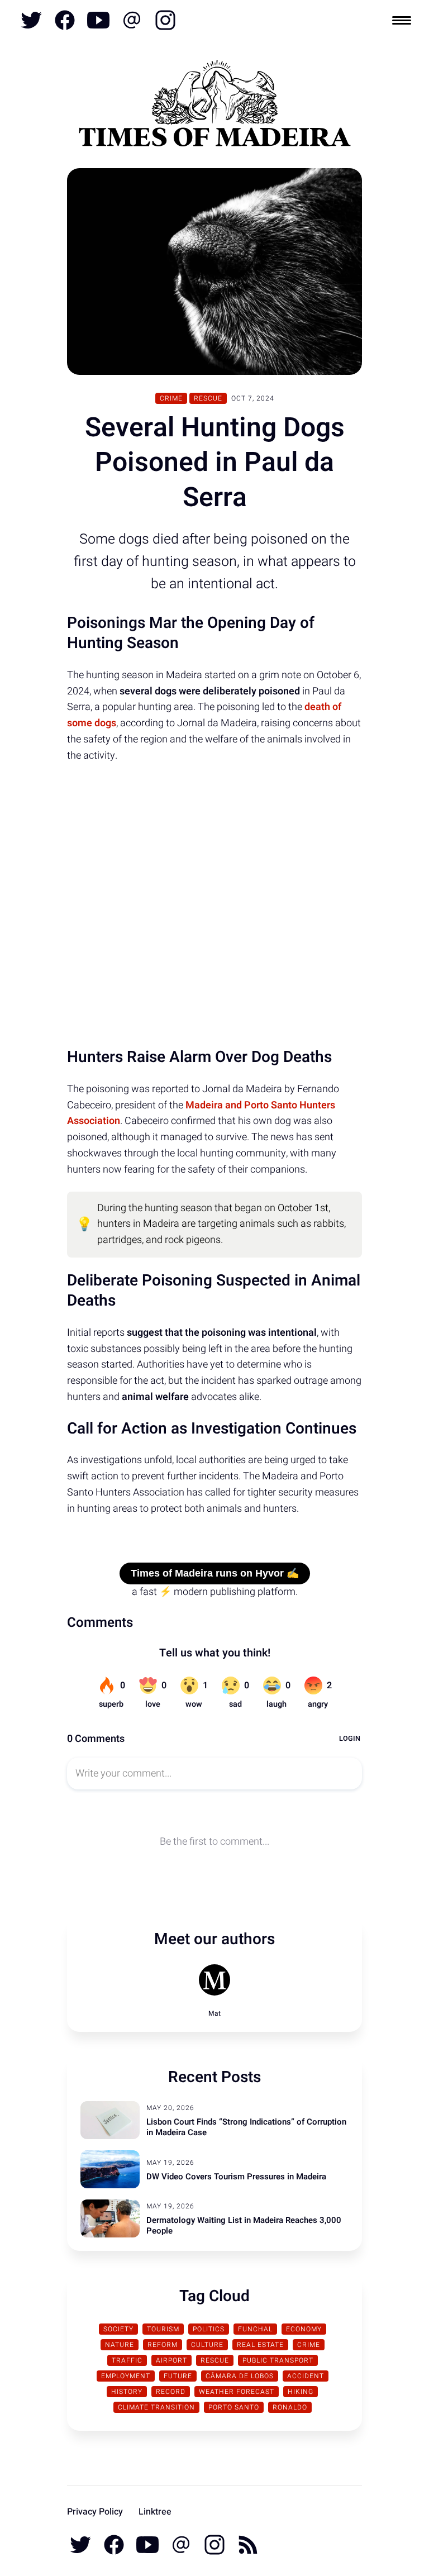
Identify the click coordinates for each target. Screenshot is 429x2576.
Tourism (163, 2329)
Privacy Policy (95, 2512)
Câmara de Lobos (240, 2376)
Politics (209, 2329)
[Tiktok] (132, 20)
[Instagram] (164, 20)
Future (178, 2376)
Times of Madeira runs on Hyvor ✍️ (215, 1573)
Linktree (155, 2512)
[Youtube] (98, 20)
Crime (171, 398)
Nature (120, 2345)
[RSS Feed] (247, 2545)
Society (118, 2329)
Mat (214, 2013)
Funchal (255, 2329)
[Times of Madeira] (214, 106)
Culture (207, 2345)
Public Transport (278, 2360)
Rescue (208, 398)
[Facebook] (65, 20)
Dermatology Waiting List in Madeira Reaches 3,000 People (244, 2226)
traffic (127, 2360)
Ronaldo (290, 2407)
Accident (306, 2376)
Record (171, 2392)
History (127, 2392)
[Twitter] (31, 20)
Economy (304, 2329)
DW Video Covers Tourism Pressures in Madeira (236, 2177)
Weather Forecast (237, 2392)
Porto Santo (234, 2407)
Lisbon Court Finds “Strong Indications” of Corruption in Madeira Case (246, 2127)
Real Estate (260, 2345)
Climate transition (156, 2407)
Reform (163, 2345)
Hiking (301, 2392)
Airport (171, 2360)
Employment (126, 2376)
